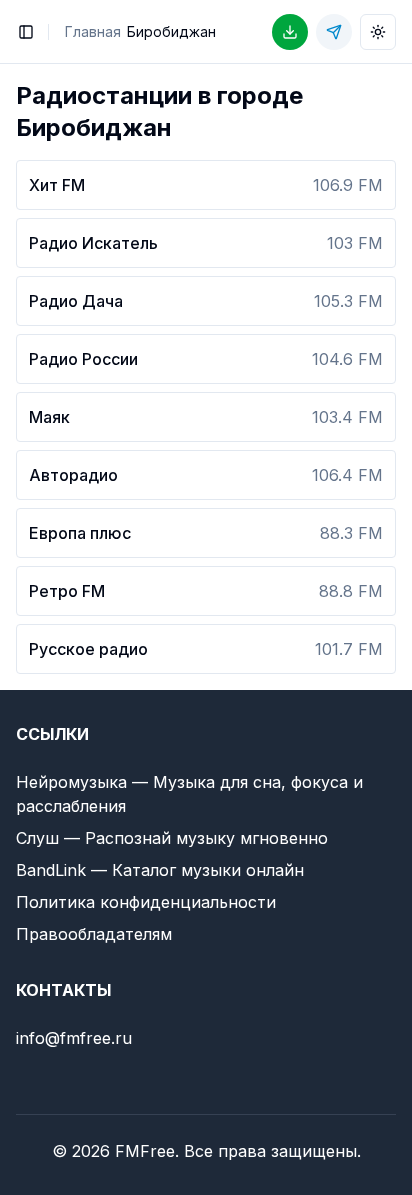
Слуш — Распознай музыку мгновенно (172, 838)
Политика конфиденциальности (146, 902)
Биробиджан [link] (171, 31)
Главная (93, 31)
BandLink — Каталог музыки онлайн (160, 870)
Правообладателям (94, 934)
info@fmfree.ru (74, 1038)
